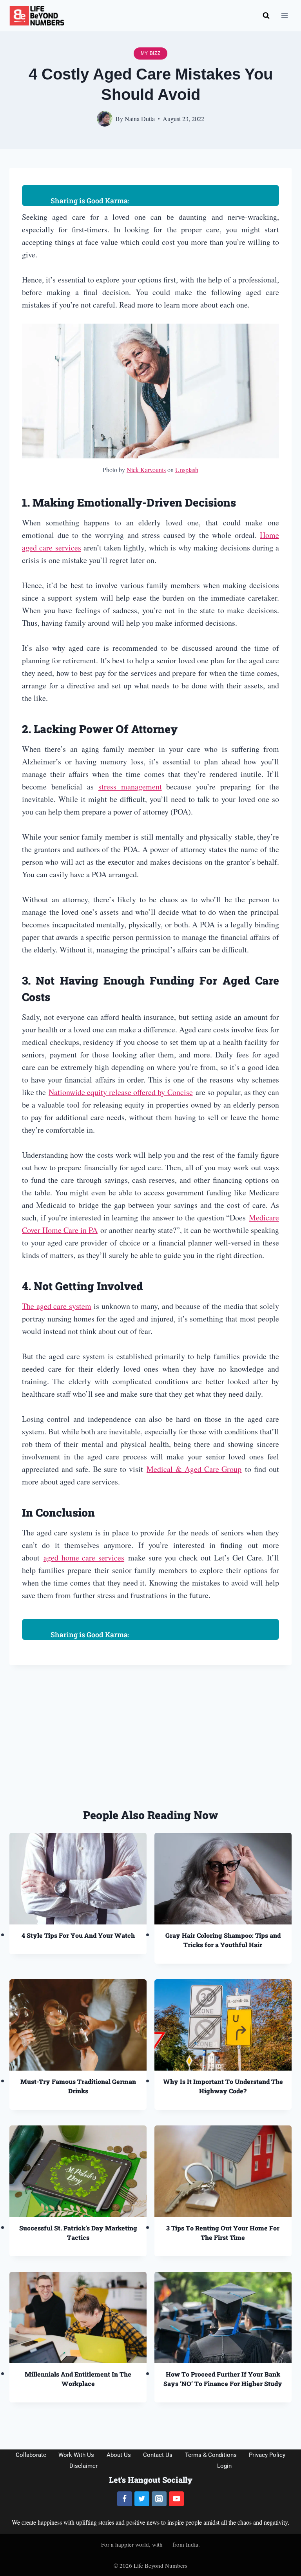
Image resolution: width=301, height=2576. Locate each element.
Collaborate (31, 2455)
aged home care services (84, 1558)
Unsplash (187, 470)
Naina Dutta (140, 119)
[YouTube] (176, 2499)
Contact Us (158, 2455)
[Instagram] (159, 2499)
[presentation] (78, 1879)
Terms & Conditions (211, 2455)
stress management (130, 787)
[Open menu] (284, 15)
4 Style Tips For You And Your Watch (78, 1935)
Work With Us (76, 2455)
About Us (119, 2455)
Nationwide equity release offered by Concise (121, 1092)
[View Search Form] (266, 16)
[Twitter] (142, 2499)
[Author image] (105, 119)
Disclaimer (83, 2466)
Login (224, 2466)
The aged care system (57, 1306)
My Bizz (151, 53)
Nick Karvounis (146, 470)
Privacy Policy (267, 2455)
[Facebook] (125, 2499)
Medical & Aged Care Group (194, 1469)
